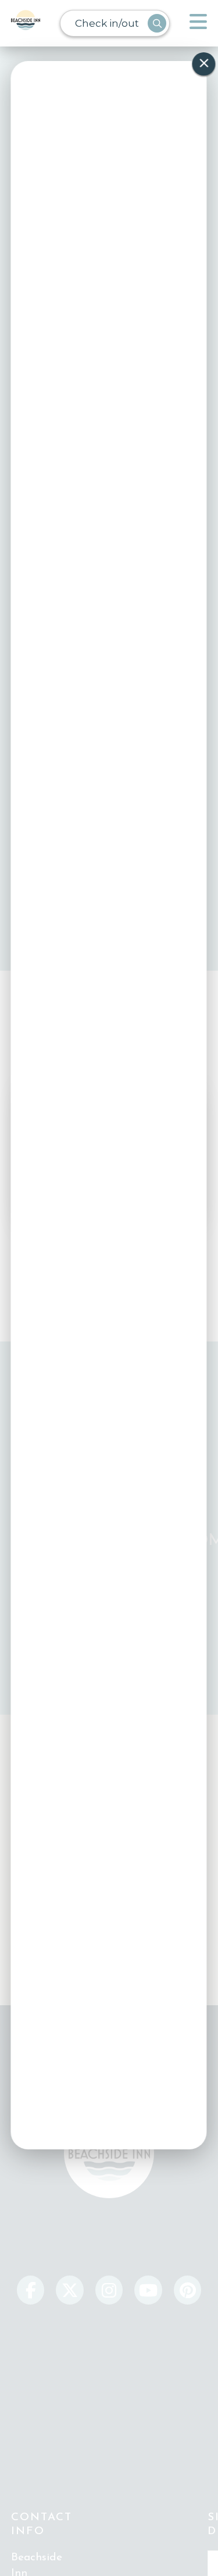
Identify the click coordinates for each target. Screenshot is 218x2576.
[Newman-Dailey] (26, 23)
